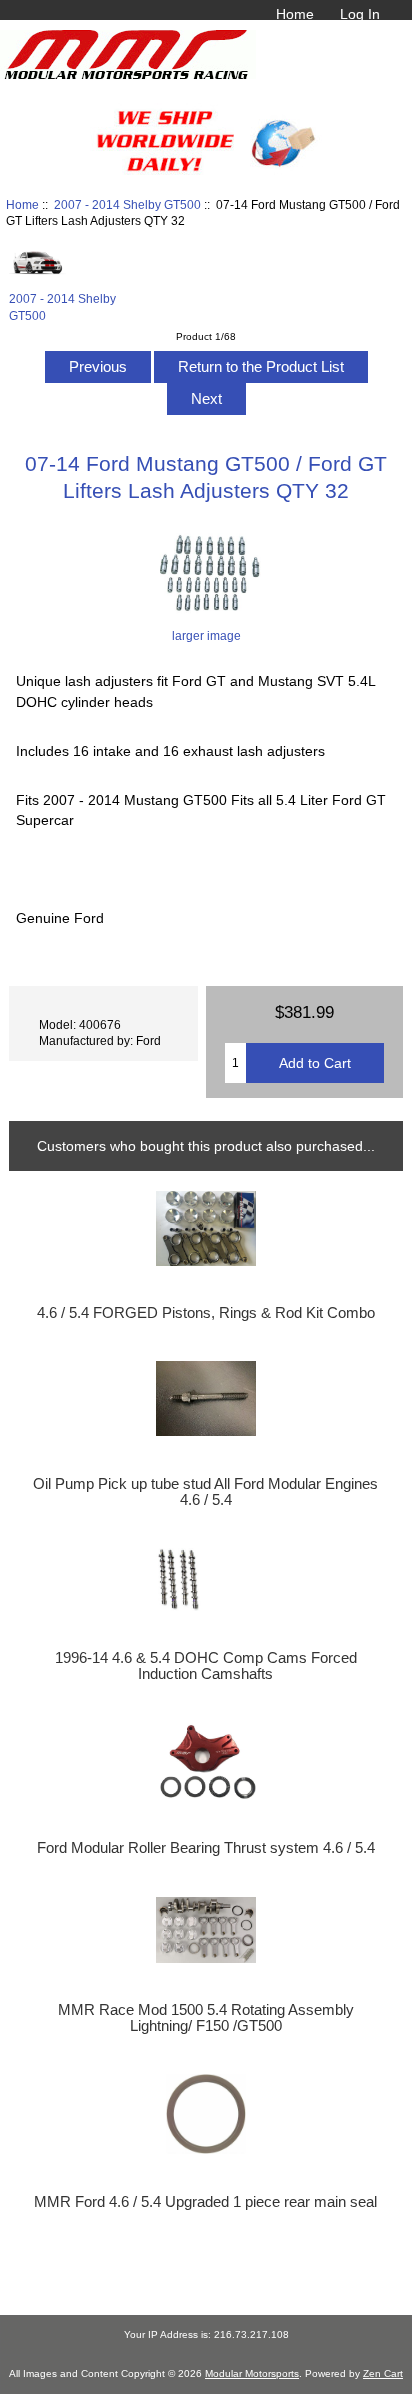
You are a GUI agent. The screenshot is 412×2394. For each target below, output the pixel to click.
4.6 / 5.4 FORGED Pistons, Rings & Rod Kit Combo (206, 1313)
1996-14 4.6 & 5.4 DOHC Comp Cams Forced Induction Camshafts (206, 1666)
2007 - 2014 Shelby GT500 (127, 204)
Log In (360, 14)
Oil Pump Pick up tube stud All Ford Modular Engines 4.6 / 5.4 (205, 1492)
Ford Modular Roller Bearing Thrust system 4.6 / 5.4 (206, 1848)
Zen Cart (383, 2373)
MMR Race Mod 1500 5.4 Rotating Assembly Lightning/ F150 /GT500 (206, 2018)
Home (295, 14)
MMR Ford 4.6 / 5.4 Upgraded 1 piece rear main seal (205, 2202)
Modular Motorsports (252, 2373)
